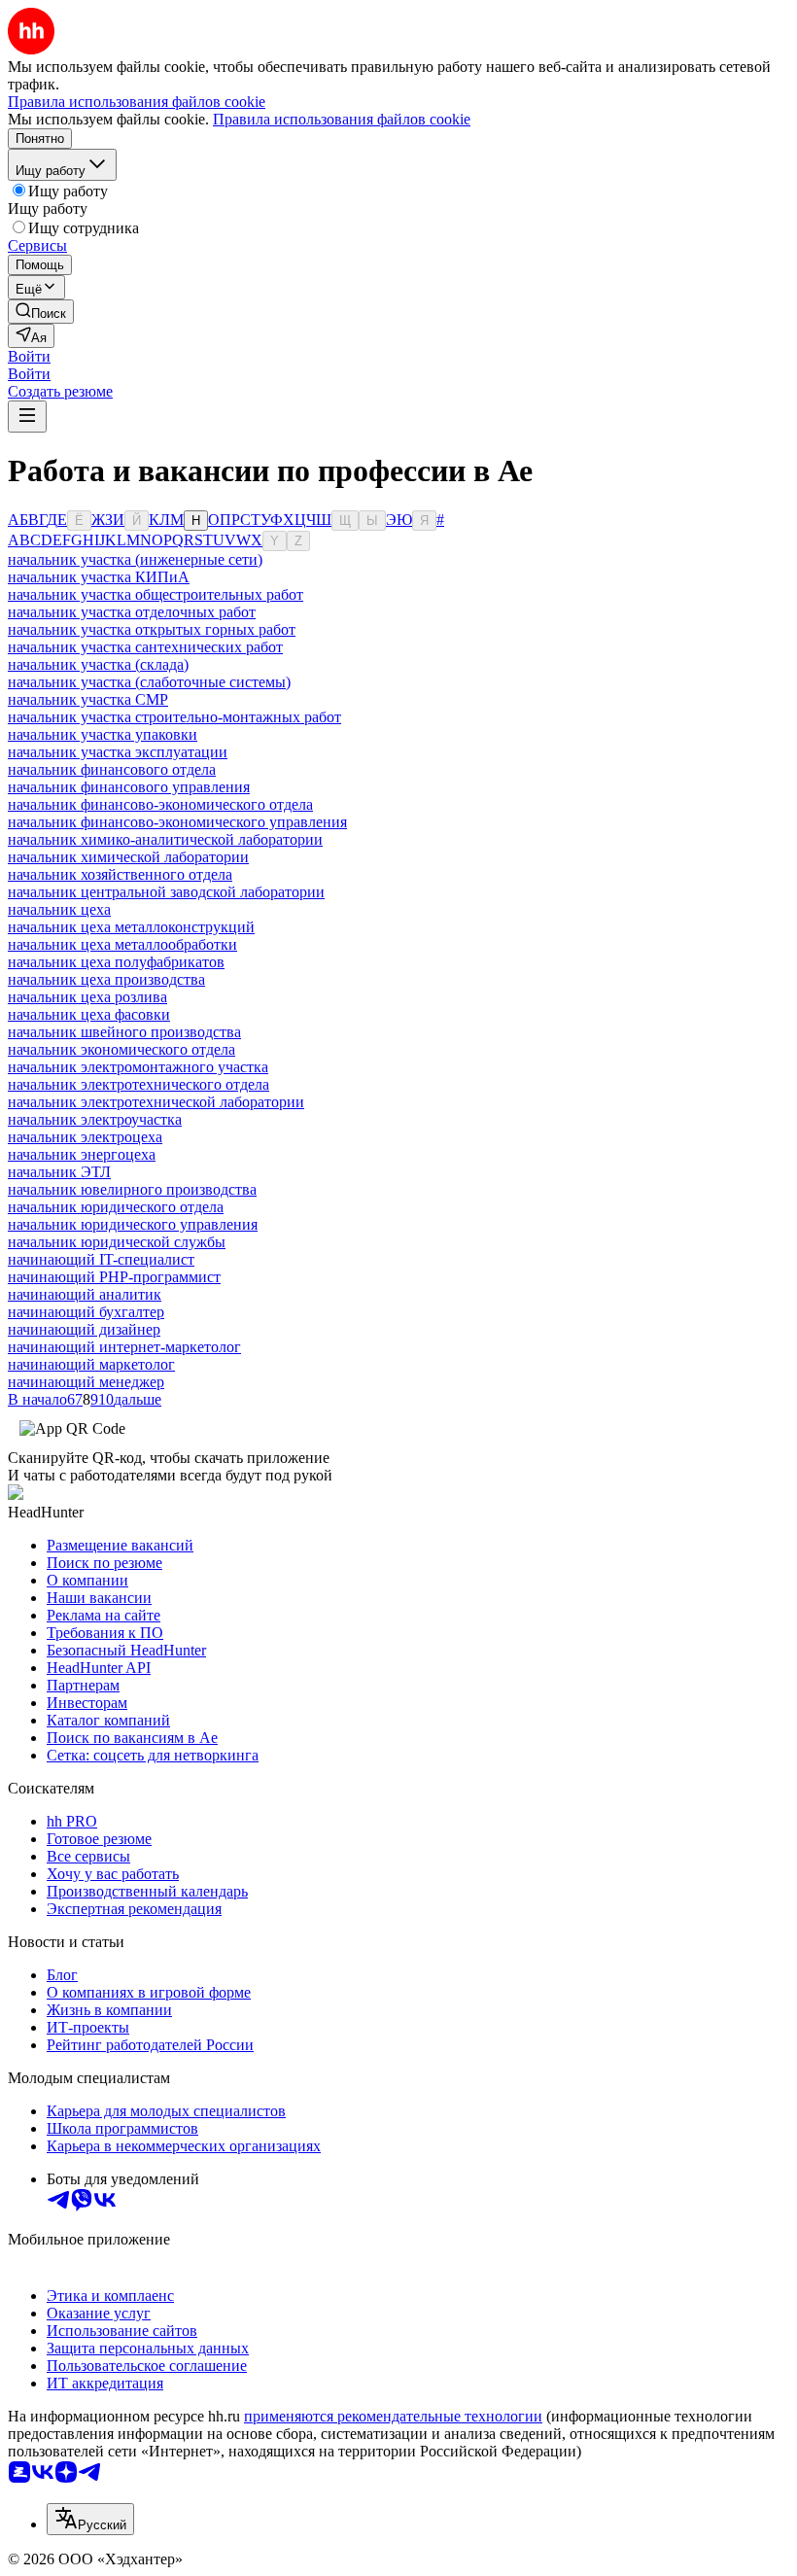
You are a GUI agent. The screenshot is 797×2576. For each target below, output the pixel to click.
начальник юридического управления (133, 1224)
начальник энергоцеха (82, 1154)
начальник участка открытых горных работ (152, 629)
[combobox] (90, 2519)
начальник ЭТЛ (59, 1172)
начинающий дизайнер (84, 1329)
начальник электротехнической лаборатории (156, 1102)
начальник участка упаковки (103, 734)
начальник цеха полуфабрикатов (116, 962)
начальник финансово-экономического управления (177, 822)
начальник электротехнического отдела (139, 1084)
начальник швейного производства (124, 1032)
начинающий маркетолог (91, 1364)
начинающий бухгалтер (86, 1312)
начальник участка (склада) (98, 664)
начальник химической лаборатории (128, 857)
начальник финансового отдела (112, 769)
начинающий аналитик (85, 1294)
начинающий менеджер (86, 1382)
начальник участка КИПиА (99, 577)
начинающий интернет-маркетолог (124, 1347)
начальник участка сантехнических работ (145, 647)
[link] (41, 312)
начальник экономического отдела (121, 1049)
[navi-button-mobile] (27, 417)
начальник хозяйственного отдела (120, 874)
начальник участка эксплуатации (118, 752)
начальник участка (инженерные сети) (135, 559)
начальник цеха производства (106, 979)
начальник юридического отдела (116, 1207)
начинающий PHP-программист (114, 1277)
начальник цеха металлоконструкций (131, 927)
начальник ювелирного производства (132, 1189)
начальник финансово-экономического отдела (160, 804)
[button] (29, 356)
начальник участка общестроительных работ (156, 594)
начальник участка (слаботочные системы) (149, 682)
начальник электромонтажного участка (138, 1067)
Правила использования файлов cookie (342, 119)
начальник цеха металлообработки (122, 944)
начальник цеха (59, 909)
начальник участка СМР (88, 699)
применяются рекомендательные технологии (393, 2416)
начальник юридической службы (117, 1242)
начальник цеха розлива (87, 997)
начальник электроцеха (85, 1137)
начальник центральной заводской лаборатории (166, 892)
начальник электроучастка (95, 1119)
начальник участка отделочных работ (132, 612)
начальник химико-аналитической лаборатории (165, 839)
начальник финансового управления (129, 787)
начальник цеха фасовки (89, 1014)
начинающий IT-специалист (101, 1259)
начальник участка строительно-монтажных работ (174, 717)
